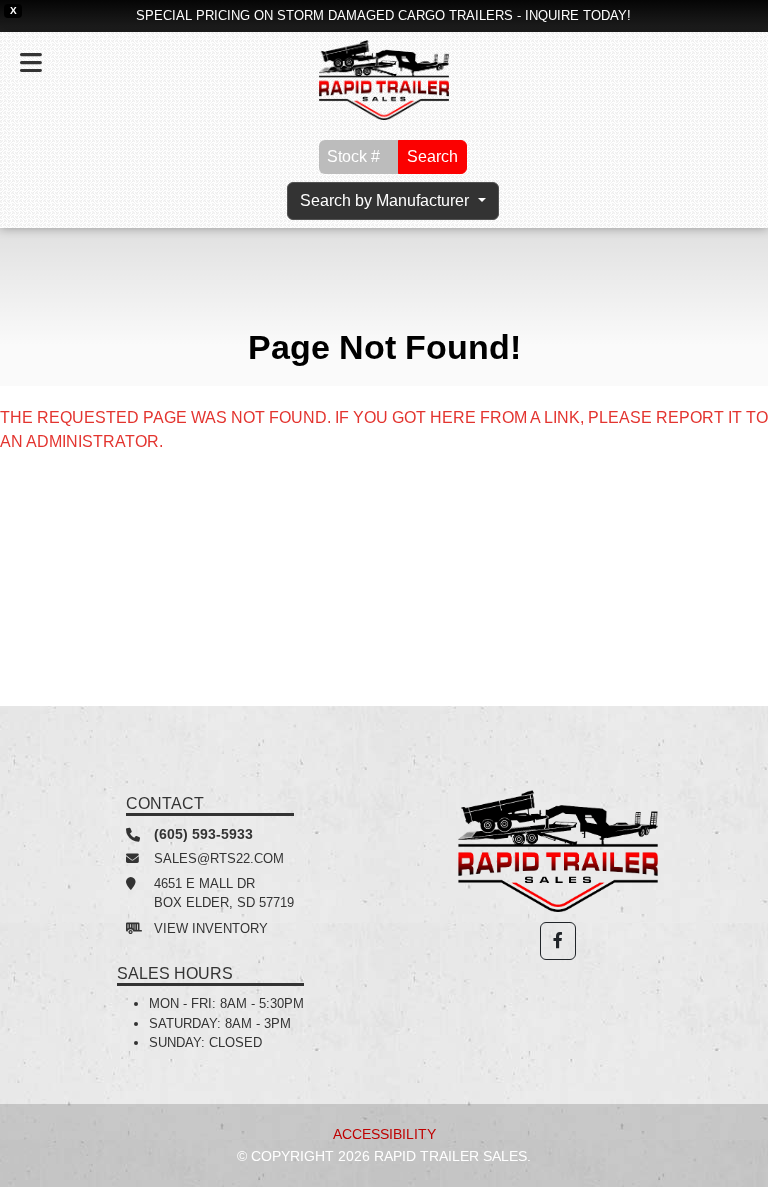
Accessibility (384, 1134)
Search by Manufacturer (386, 200)
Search (432, 156)
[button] (558, 941)
